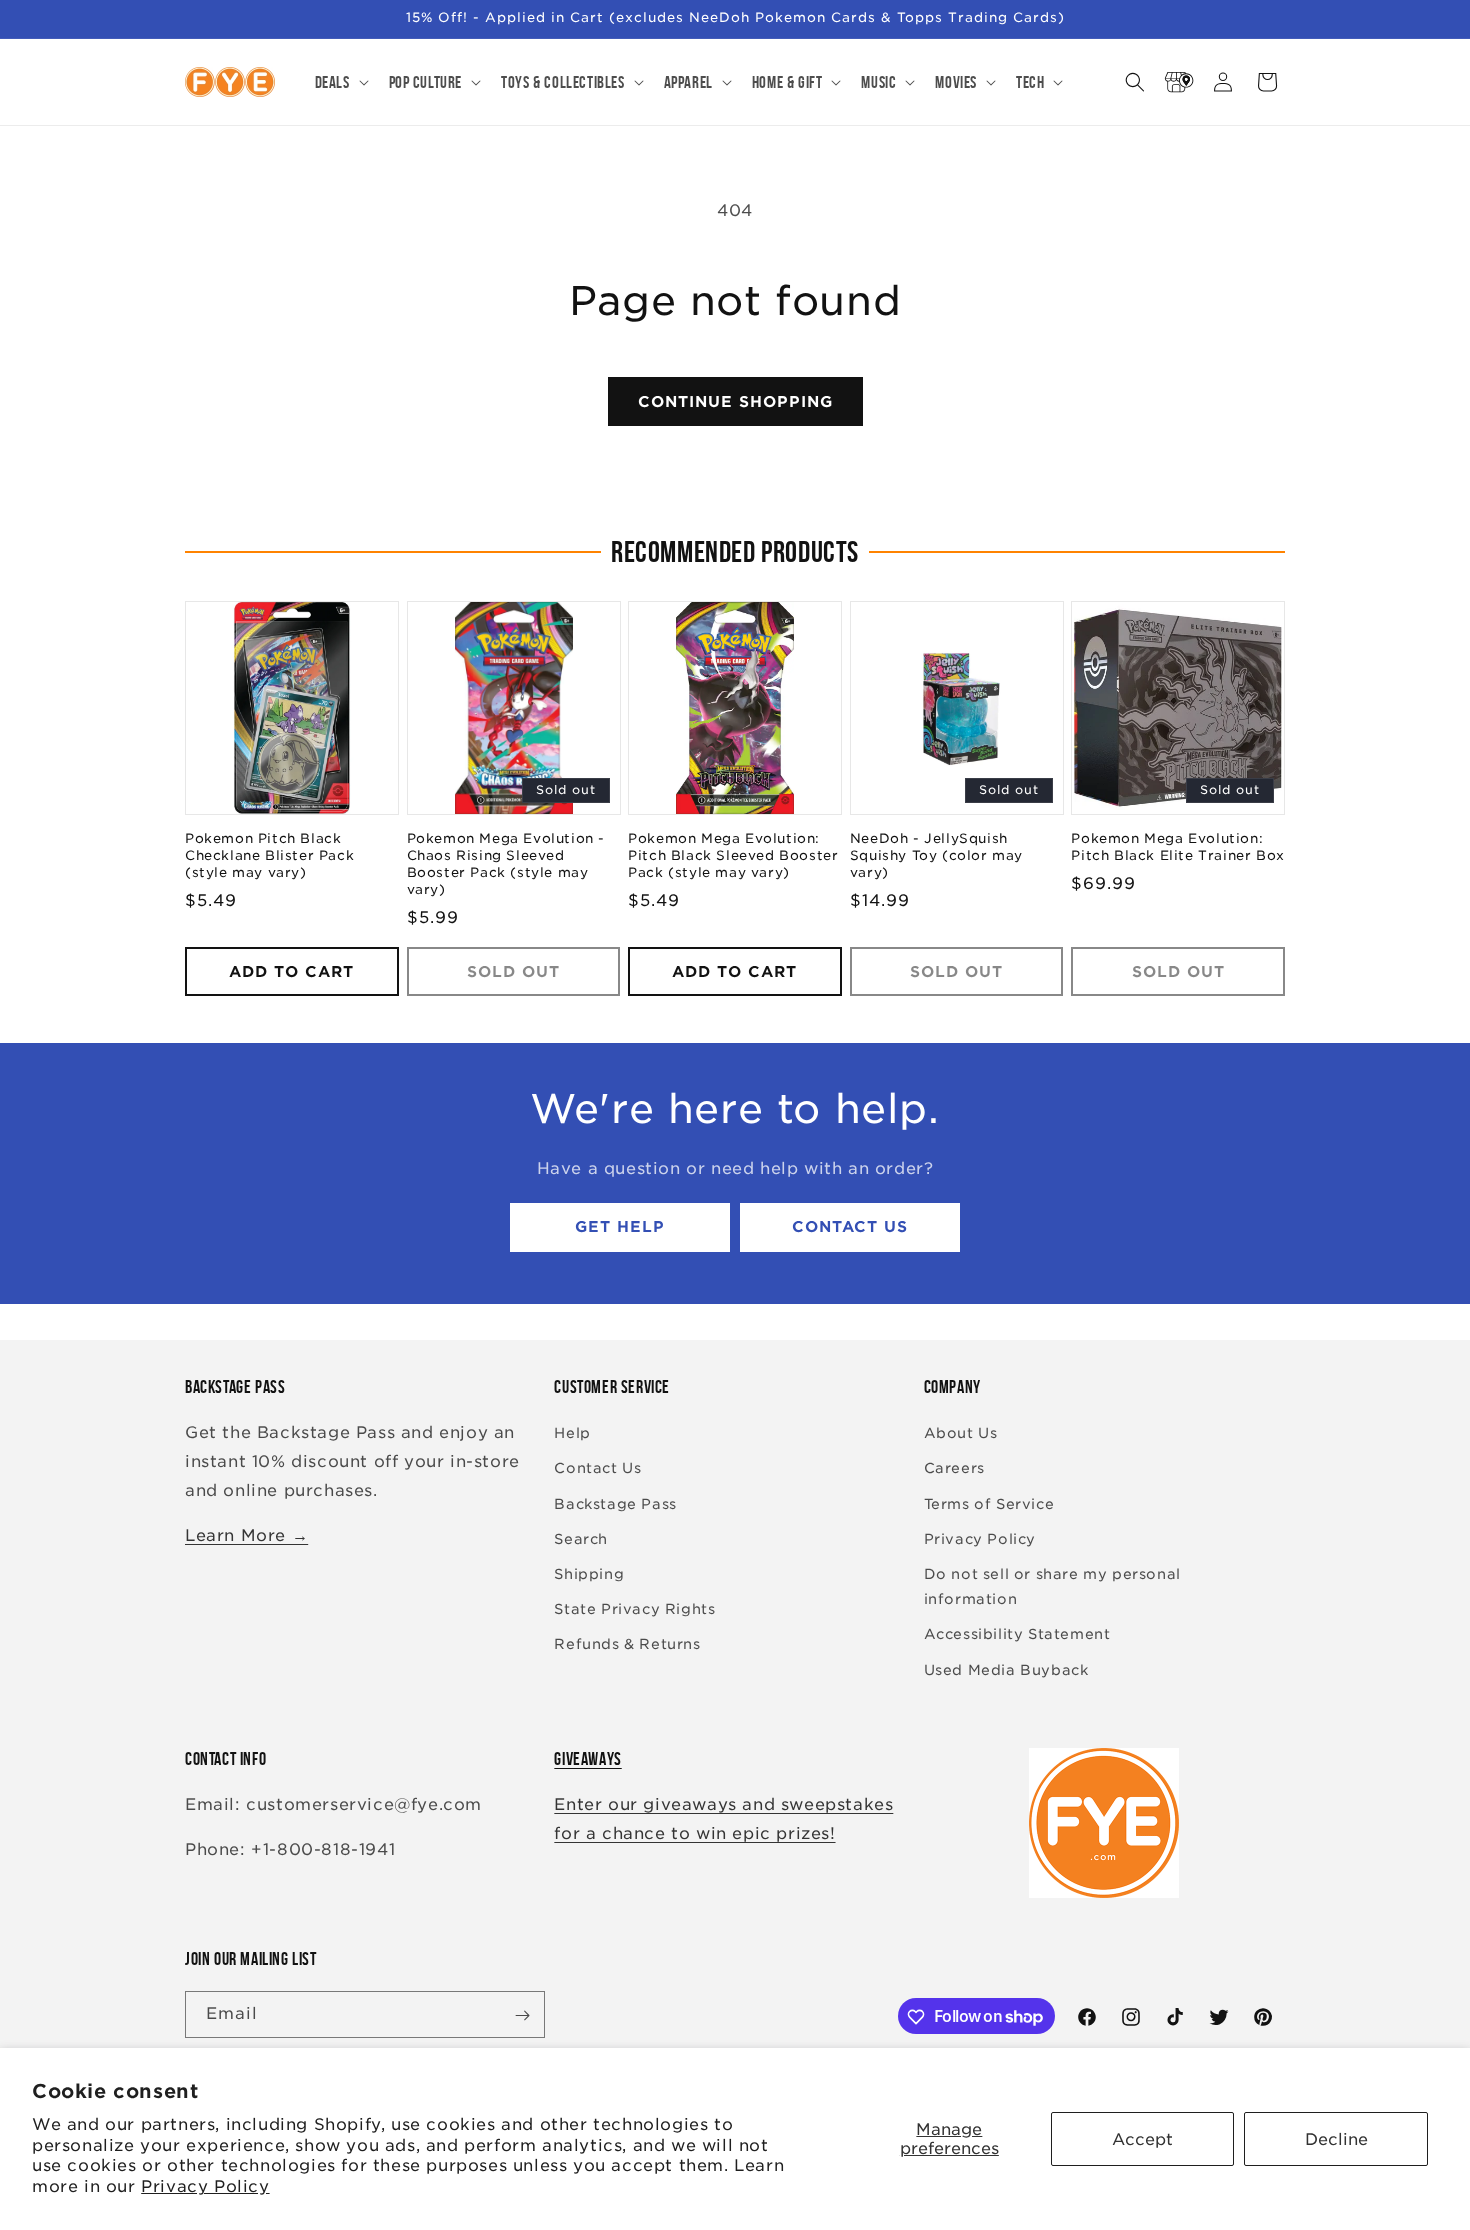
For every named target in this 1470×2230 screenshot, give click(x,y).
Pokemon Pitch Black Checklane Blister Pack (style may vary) (269, 856)
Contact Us (850, 1228)
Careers (954, 1469)
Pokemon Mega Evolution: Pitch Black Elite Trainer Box (1177, 848)
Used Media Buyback (1006, 1670)
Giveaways (587, 1759)
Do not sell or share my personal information (1052, 1586)
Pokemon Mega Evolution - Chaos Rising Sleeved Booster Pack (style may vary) (506, 865)
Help (572, 1434)
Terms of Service (989, 1504)
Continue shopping (735, 402)
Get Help (620, 1228)
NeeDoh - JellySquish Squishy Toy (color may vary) (936, 856)
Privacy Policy (205, 2186)
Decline (1336, 2139)
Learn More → (246, 1535)
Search (581, 1539)
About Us (961, 1434)
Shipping (589, 1574)
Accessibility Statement (1017, 1635)
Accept (1142, 2139)
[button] (340, 82)
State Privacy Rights (634, 1610)
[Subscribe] (522, 2015)
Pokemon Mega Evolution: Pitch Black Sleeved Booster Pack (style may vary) (733, 856)
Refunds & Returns (627, 1645)
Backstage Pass (615, 1504)
